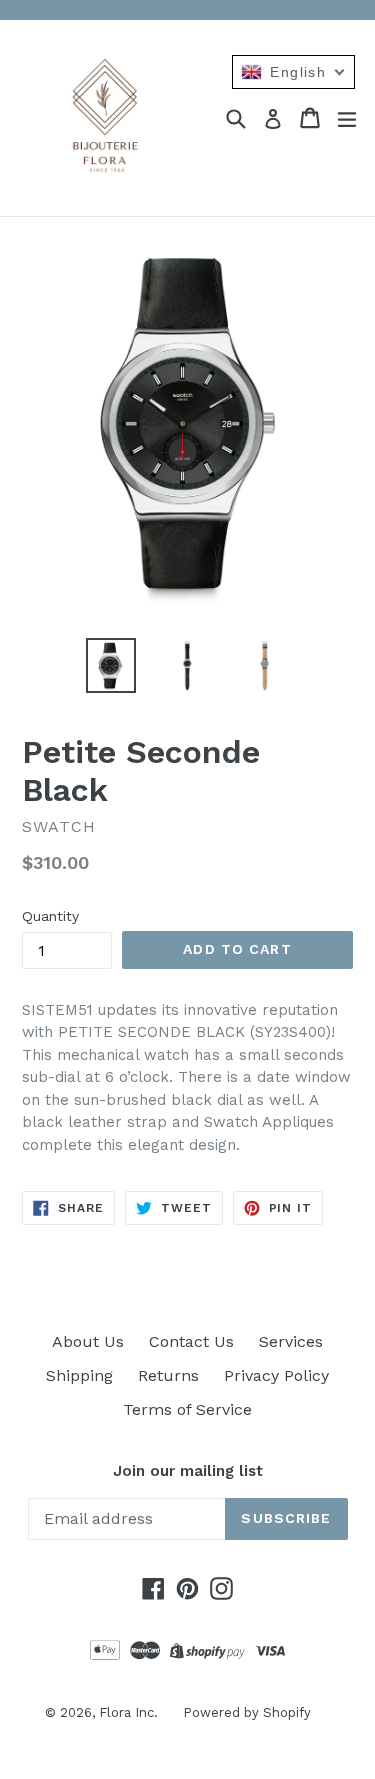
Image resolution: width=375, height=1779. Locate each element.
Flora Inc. (128, 1712)
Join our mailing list (188, 1471)
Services (291, 1341)
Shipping (79, 1375)
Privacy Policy (276, 1375)
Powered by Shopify (247, 1712)
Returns (168, 1375)
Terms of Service (187, 1409)
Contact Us (191, 1341)
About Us (88, 1341)
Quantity (50, 916)
